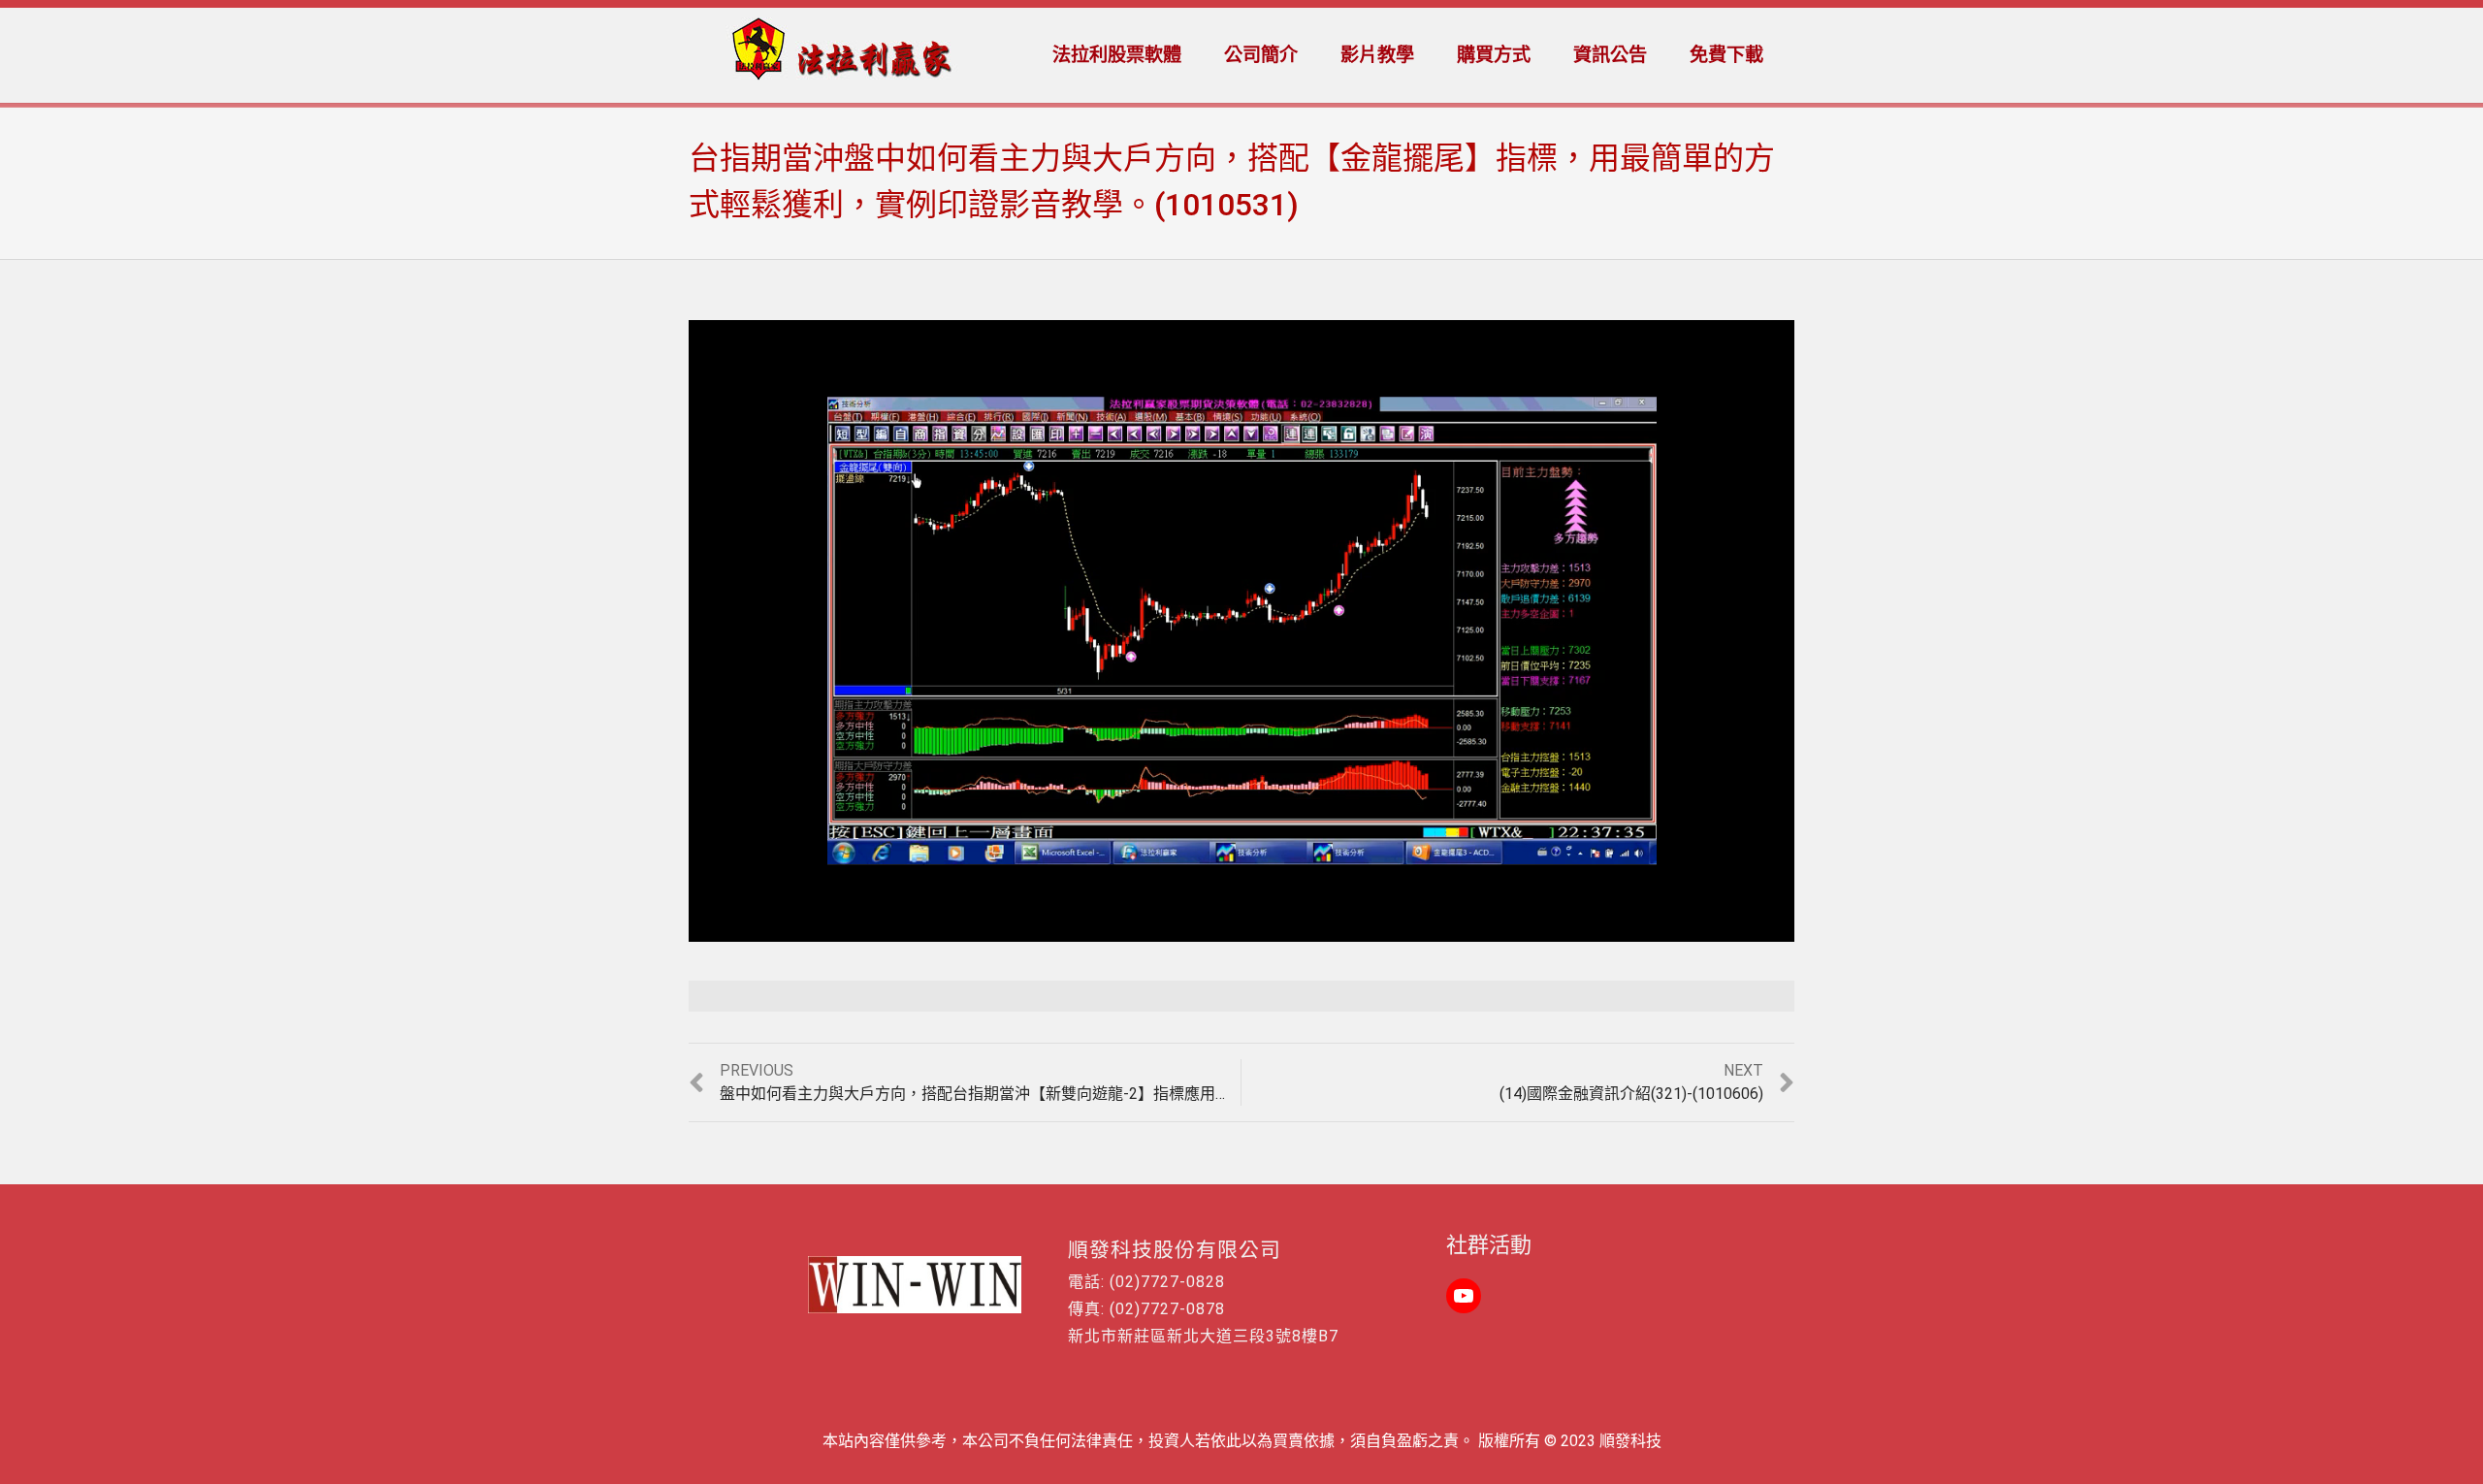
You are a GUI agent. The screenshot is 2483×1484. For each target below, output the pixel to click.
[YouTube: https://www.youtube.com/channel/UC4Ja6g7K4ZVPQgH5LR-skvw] (1464, 1296)
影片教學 (1377, 55)
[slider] (1200, 928)
